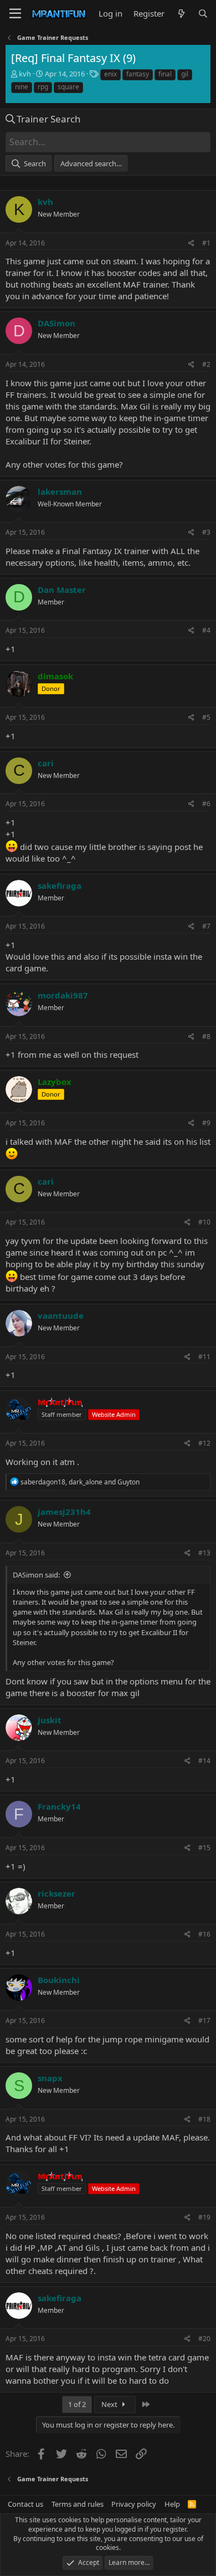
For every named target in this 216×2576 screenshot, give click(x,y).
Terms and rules (78, 2504)
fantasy (138, 74)
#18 (204, 2119)
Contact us (25, 2504)
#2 (206, 364)
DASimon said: (36, 1575)
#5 (206, 717)
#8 (206, 1036)
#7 (206, 926)
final (165, 74)
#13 (204, 1553)
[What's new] (181, 14)
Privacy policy (134, 2504)
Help (172, 2504)
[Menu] (15, 14)
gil (185, 74)
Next (110, 2404)
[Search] (203, 14)
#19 (204, 2217)
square (68, 87)
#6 (206, 804)
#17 (204, 2021)
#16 (204, 1934)
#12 (204, 1443)
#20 (204, 2339)
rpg (43, 87)
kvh (25, 74)
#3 (206, 532)
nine (22, 87)
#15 (204, 1848)
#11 (204, 1357)
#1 (206, 243)
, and (80, 1482)
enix (110, 74)
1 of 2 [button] (77, 2404)
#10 (204, 1222)
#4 (206, 630)
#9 (206, 1123)
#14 (204, 1761)
